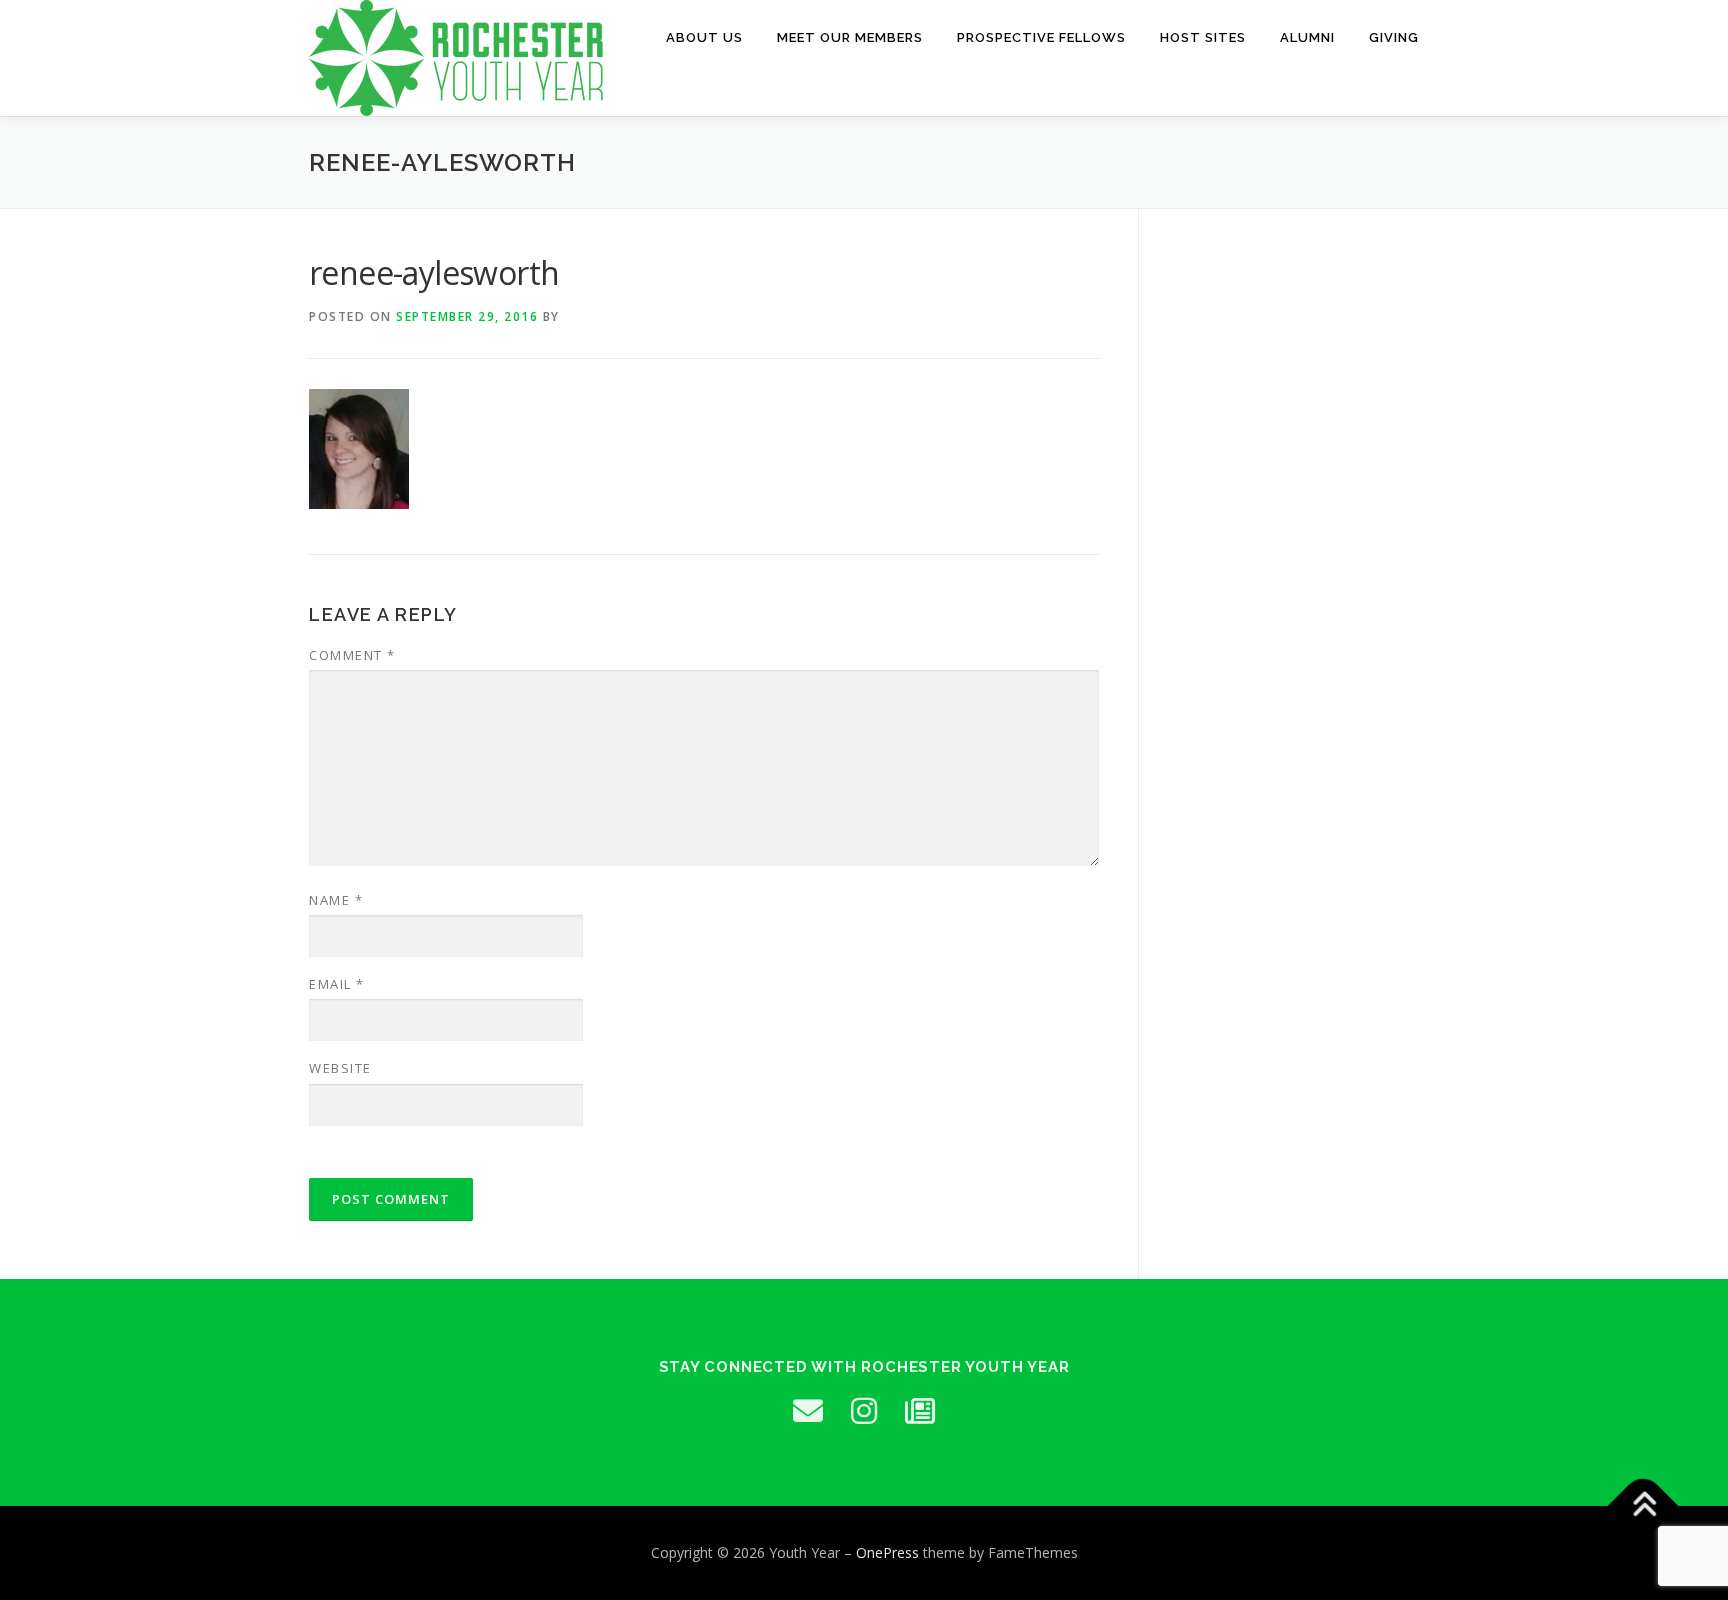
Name (336, 900)
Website (340, 1068)
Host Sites (1203, 37)
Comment (352, 655)
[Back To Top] (1643, 1505)
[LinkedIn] (920, 1411)
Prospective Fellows (1041, 37)
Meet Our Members (850, 37)
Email (337, 984)
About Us (704, 37)
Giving (1394, 37)
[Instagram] (864, 1411)
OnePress (887, 1552)
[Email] (808, 1411)
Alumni (1307, 37)
